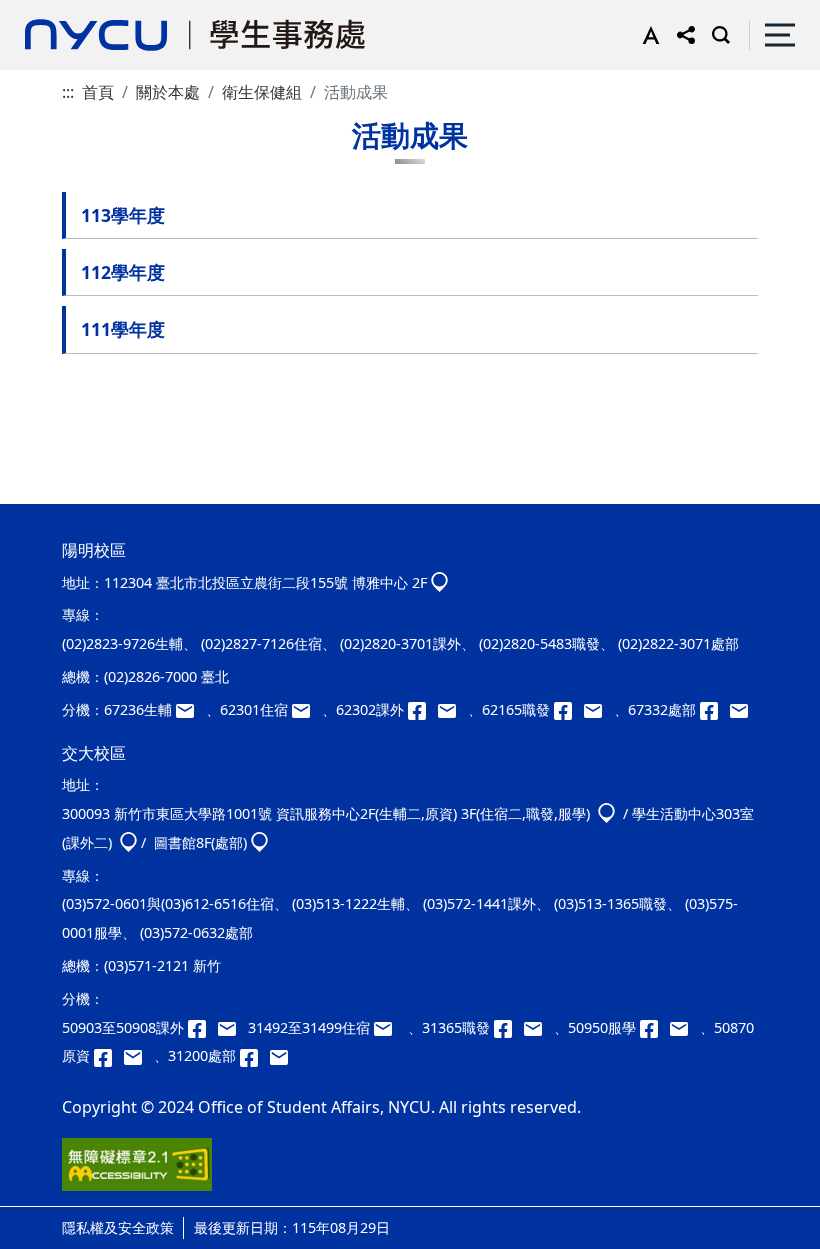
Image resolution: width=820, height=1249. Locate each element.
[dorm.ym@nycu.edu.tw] (307, 709)
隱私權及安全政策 (118, 1227)
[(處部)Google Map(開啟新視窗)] (259, 842)
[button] (646, 35)
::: (68, 92)
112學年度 (123, 272)
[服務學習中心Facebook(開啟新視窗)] (655, 1027)
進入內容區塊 (48, 12)
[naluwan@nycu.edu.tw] (139, 1055)
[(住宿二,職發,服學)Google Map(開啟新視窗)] (606, 813)
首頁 (98, 92)
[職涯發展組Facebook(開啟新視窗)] (569, 709)
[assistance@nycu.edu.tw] (191, 709)
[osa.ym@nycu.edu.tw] (743, 709)
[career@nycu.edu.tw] (599, 709)
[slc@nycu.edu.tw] (685, 1027)
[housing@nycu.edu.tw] (389, 1027)
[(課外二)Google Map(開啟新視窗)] (128, 842)
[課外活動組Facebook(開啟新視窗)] (423, 709)
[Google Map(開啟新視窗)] (439, 582)
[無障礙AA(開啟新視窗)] (137, 1172)
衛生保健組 (262, 92)
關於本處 (168, 92)
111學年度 (123, 329)
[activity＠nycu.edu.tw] (233, 1027)
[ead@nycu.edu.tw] (453, 709)
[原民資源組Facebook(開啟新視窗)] (109, 1055)
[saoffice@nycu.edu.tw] (283, 1055)
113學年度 (123, 215)
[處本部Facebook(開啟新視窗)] (715, 709)
